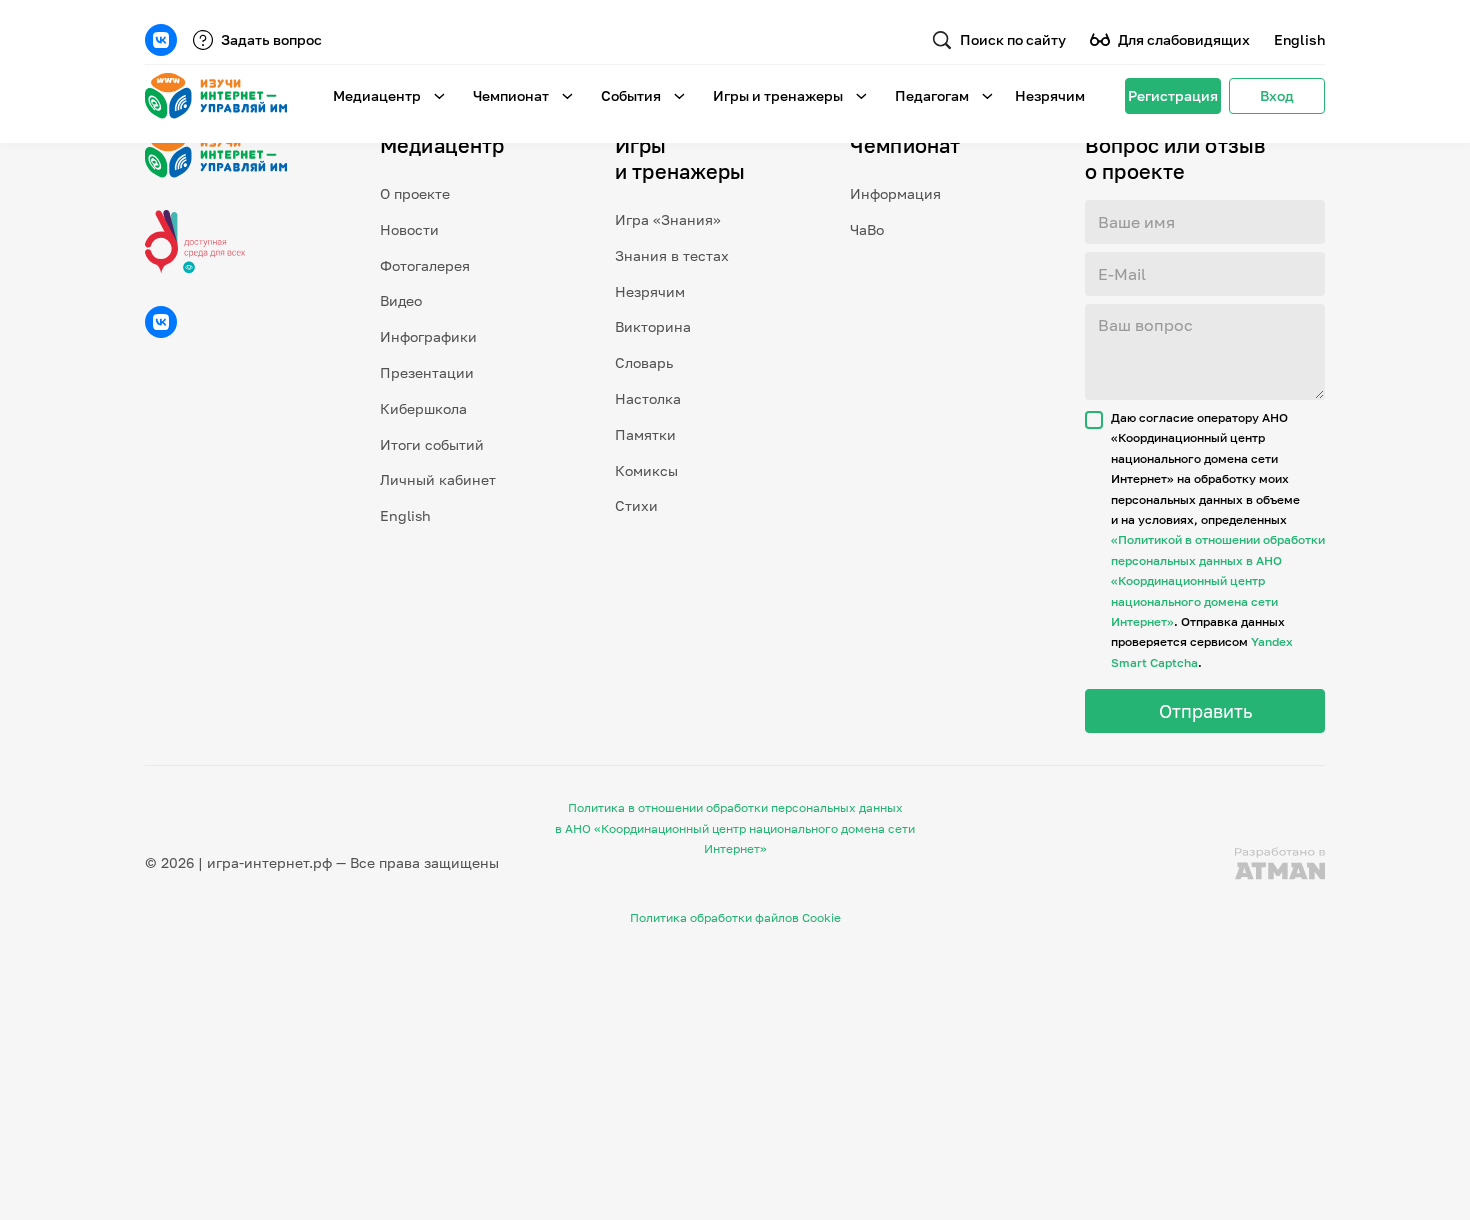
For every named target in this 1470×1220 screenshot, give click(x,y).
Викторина (653, 326)
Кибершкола (423, 408)
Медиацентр (377, 95)
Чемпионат (511, 95)
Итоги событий (432, 444)
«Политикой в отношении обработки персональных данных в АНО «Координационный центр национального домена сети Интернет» (1218, 580)
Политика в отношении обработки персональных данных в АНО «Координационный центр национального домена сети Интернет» (735, 828)
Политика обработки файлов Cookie (735, 917)
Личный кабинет (438, 479)
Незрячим (1050, 95)
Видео (401, 300)
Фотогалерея (425, 265)
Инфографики (428, 336)
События (631, 95)
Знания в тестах (672, 255)
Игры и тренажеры (778, 95)
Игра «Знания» (668, 219)
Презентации (427, 372)
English (1299, 39)
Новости (409, 229)
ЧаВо (867, 229)
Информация (895, 193)
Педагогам (932, 95)
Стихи (636, 505)
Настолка (648, 398)
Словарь (644, 362)
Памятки (645, 434)
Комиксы (646, 470)
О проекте (415, 193)
